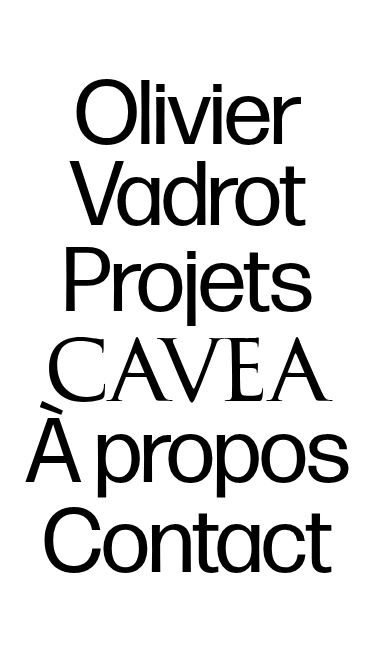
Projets (188, 284)
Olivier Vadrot (188, 157)
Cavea (188, 365)
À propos (188, 455)
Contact (187, 545)
